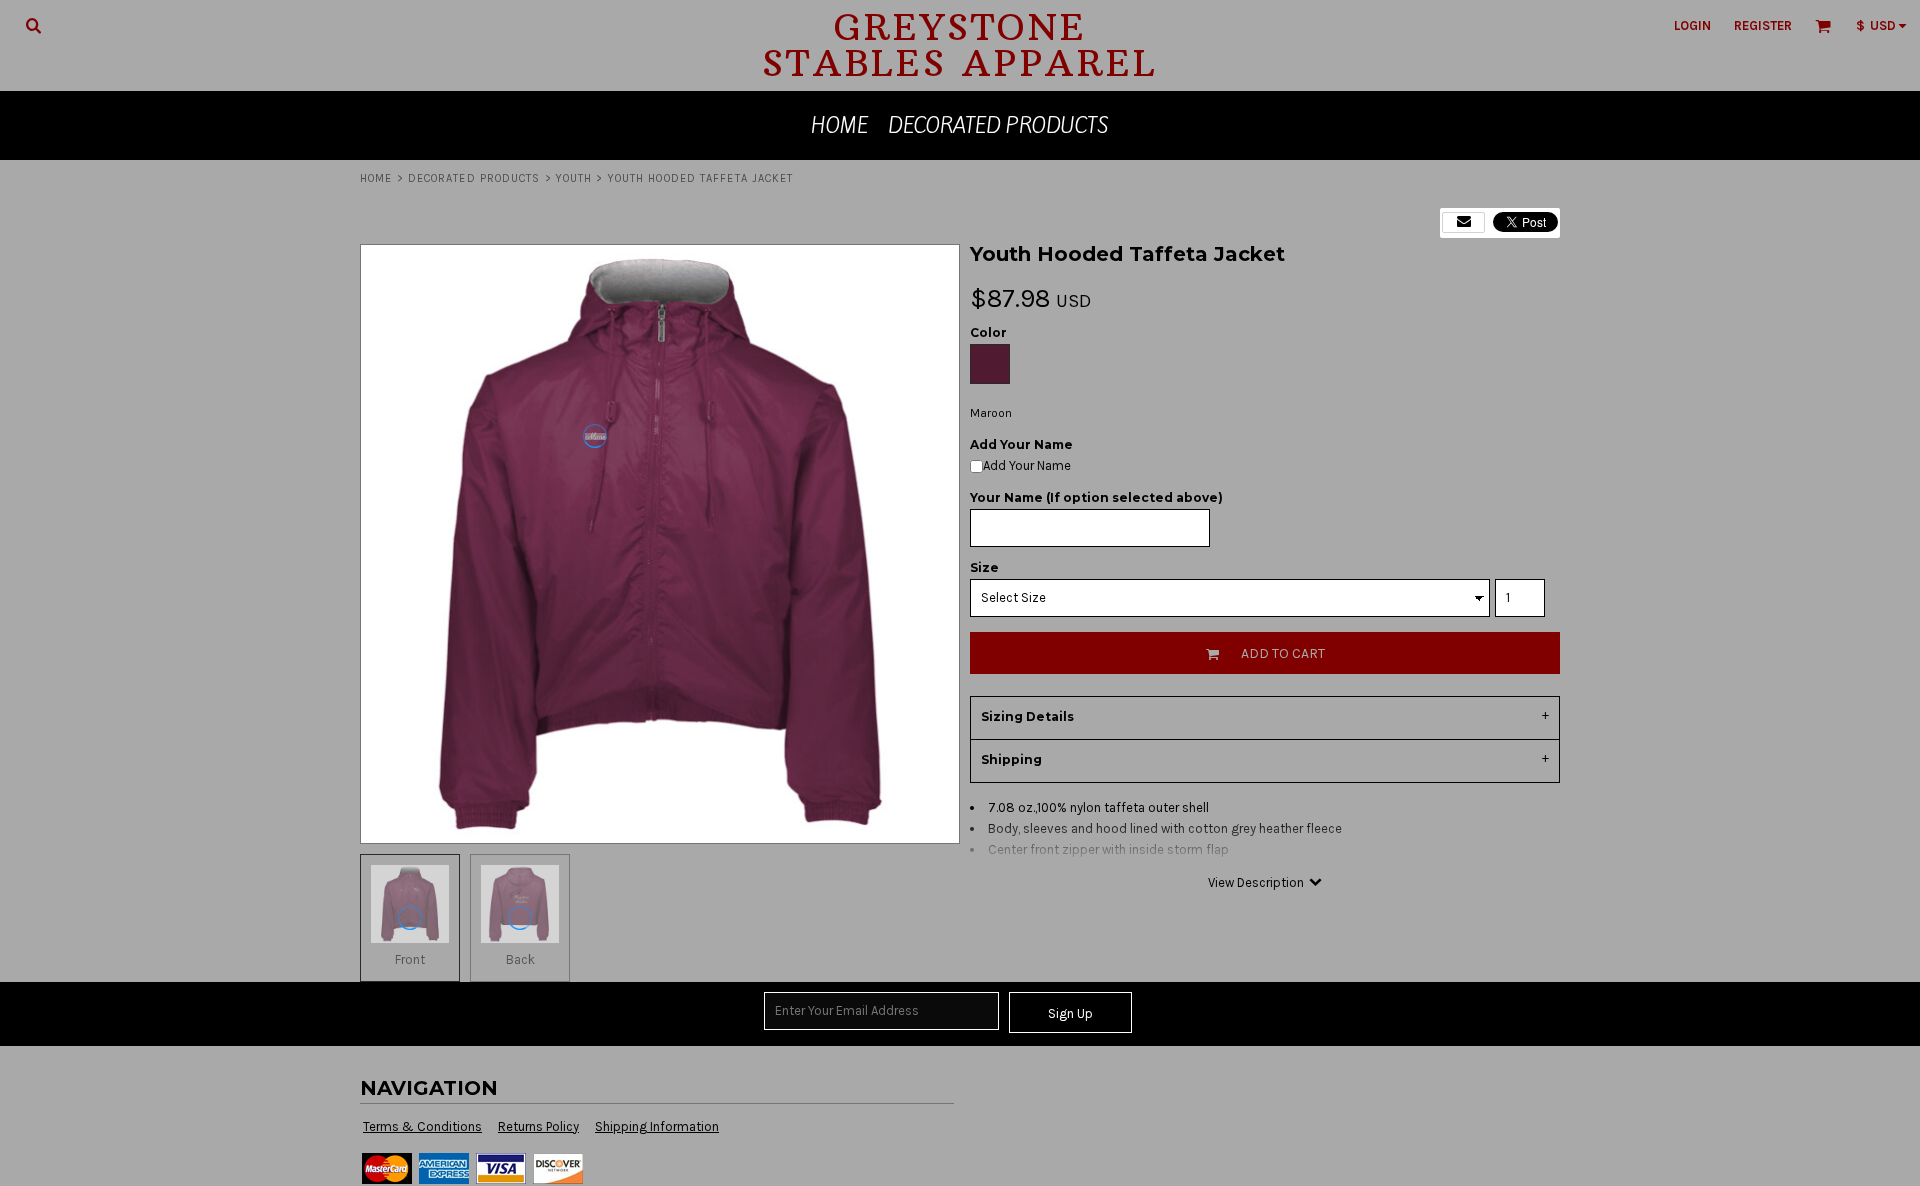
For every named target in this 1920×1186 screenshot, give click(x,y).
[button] (33, 25)
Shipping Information (657, 1126)
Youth (574, 178)
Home (376, 178)
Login (1692, 25)
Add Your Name (1027, 465)
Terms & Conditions (422, 1126)
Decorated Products (474, 178)
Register (1763, 25)
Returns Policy (538, 1126)
